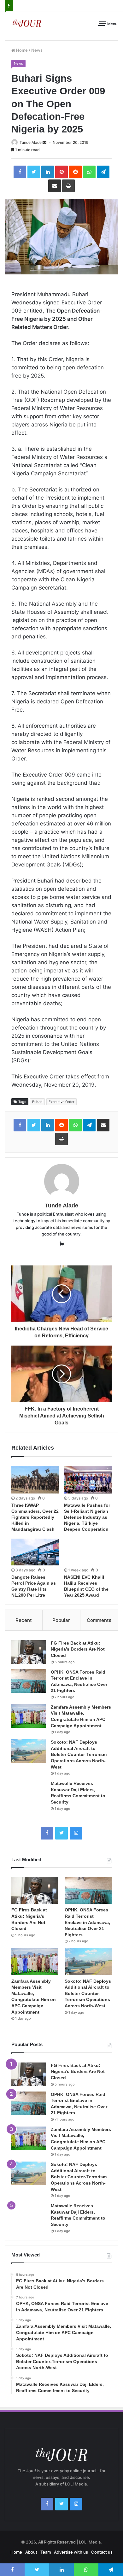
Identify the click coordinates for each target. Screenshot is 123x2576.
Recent (24, 1620)
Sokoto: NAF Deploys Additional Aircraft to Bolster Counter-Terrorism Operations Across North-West (79, 1754)
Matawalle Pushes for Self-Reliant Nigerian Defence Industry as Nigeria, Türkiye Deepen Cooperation (87, 1517)
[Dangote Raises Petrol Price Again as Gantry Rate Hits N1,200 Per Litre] (35, 1552)
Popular (61, 1620)
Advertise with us (71, 2552)
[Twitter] (61, 1833)
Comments (99, 1620)
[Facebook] (47, 1833)
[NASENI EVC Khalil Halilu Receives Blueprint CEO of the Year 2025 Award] (88, 1552)
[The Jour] (27, 23)
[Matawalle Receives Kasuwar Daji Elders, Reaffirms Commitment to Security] (29, 1792)
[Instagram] (76, 1833)
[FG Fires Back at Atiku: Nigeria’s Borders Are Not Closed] (29, 1652)
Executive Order (61, 1102)
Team (46, 2552)
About (31, 2552)
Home (21, 50)
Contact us (102, 2552)
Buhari (37, 1102)
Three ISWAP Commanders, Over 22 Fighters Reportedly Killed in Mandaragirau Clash (35, 1517)
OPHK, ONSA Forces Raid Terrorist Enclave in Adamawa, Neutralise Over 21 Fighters (87, 1922)
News (37, 50)
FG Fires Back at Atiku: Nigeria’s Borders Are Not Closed (78, 1649)
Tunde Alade (31, 142)
